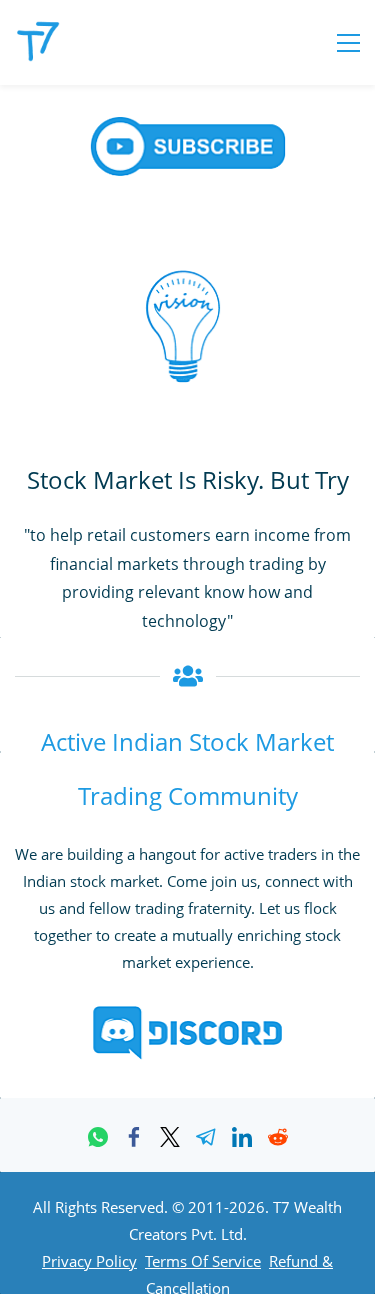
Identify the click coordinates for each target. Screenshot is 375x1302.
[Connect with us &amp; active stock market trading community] (188, 1015)
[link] (98, 1137)
